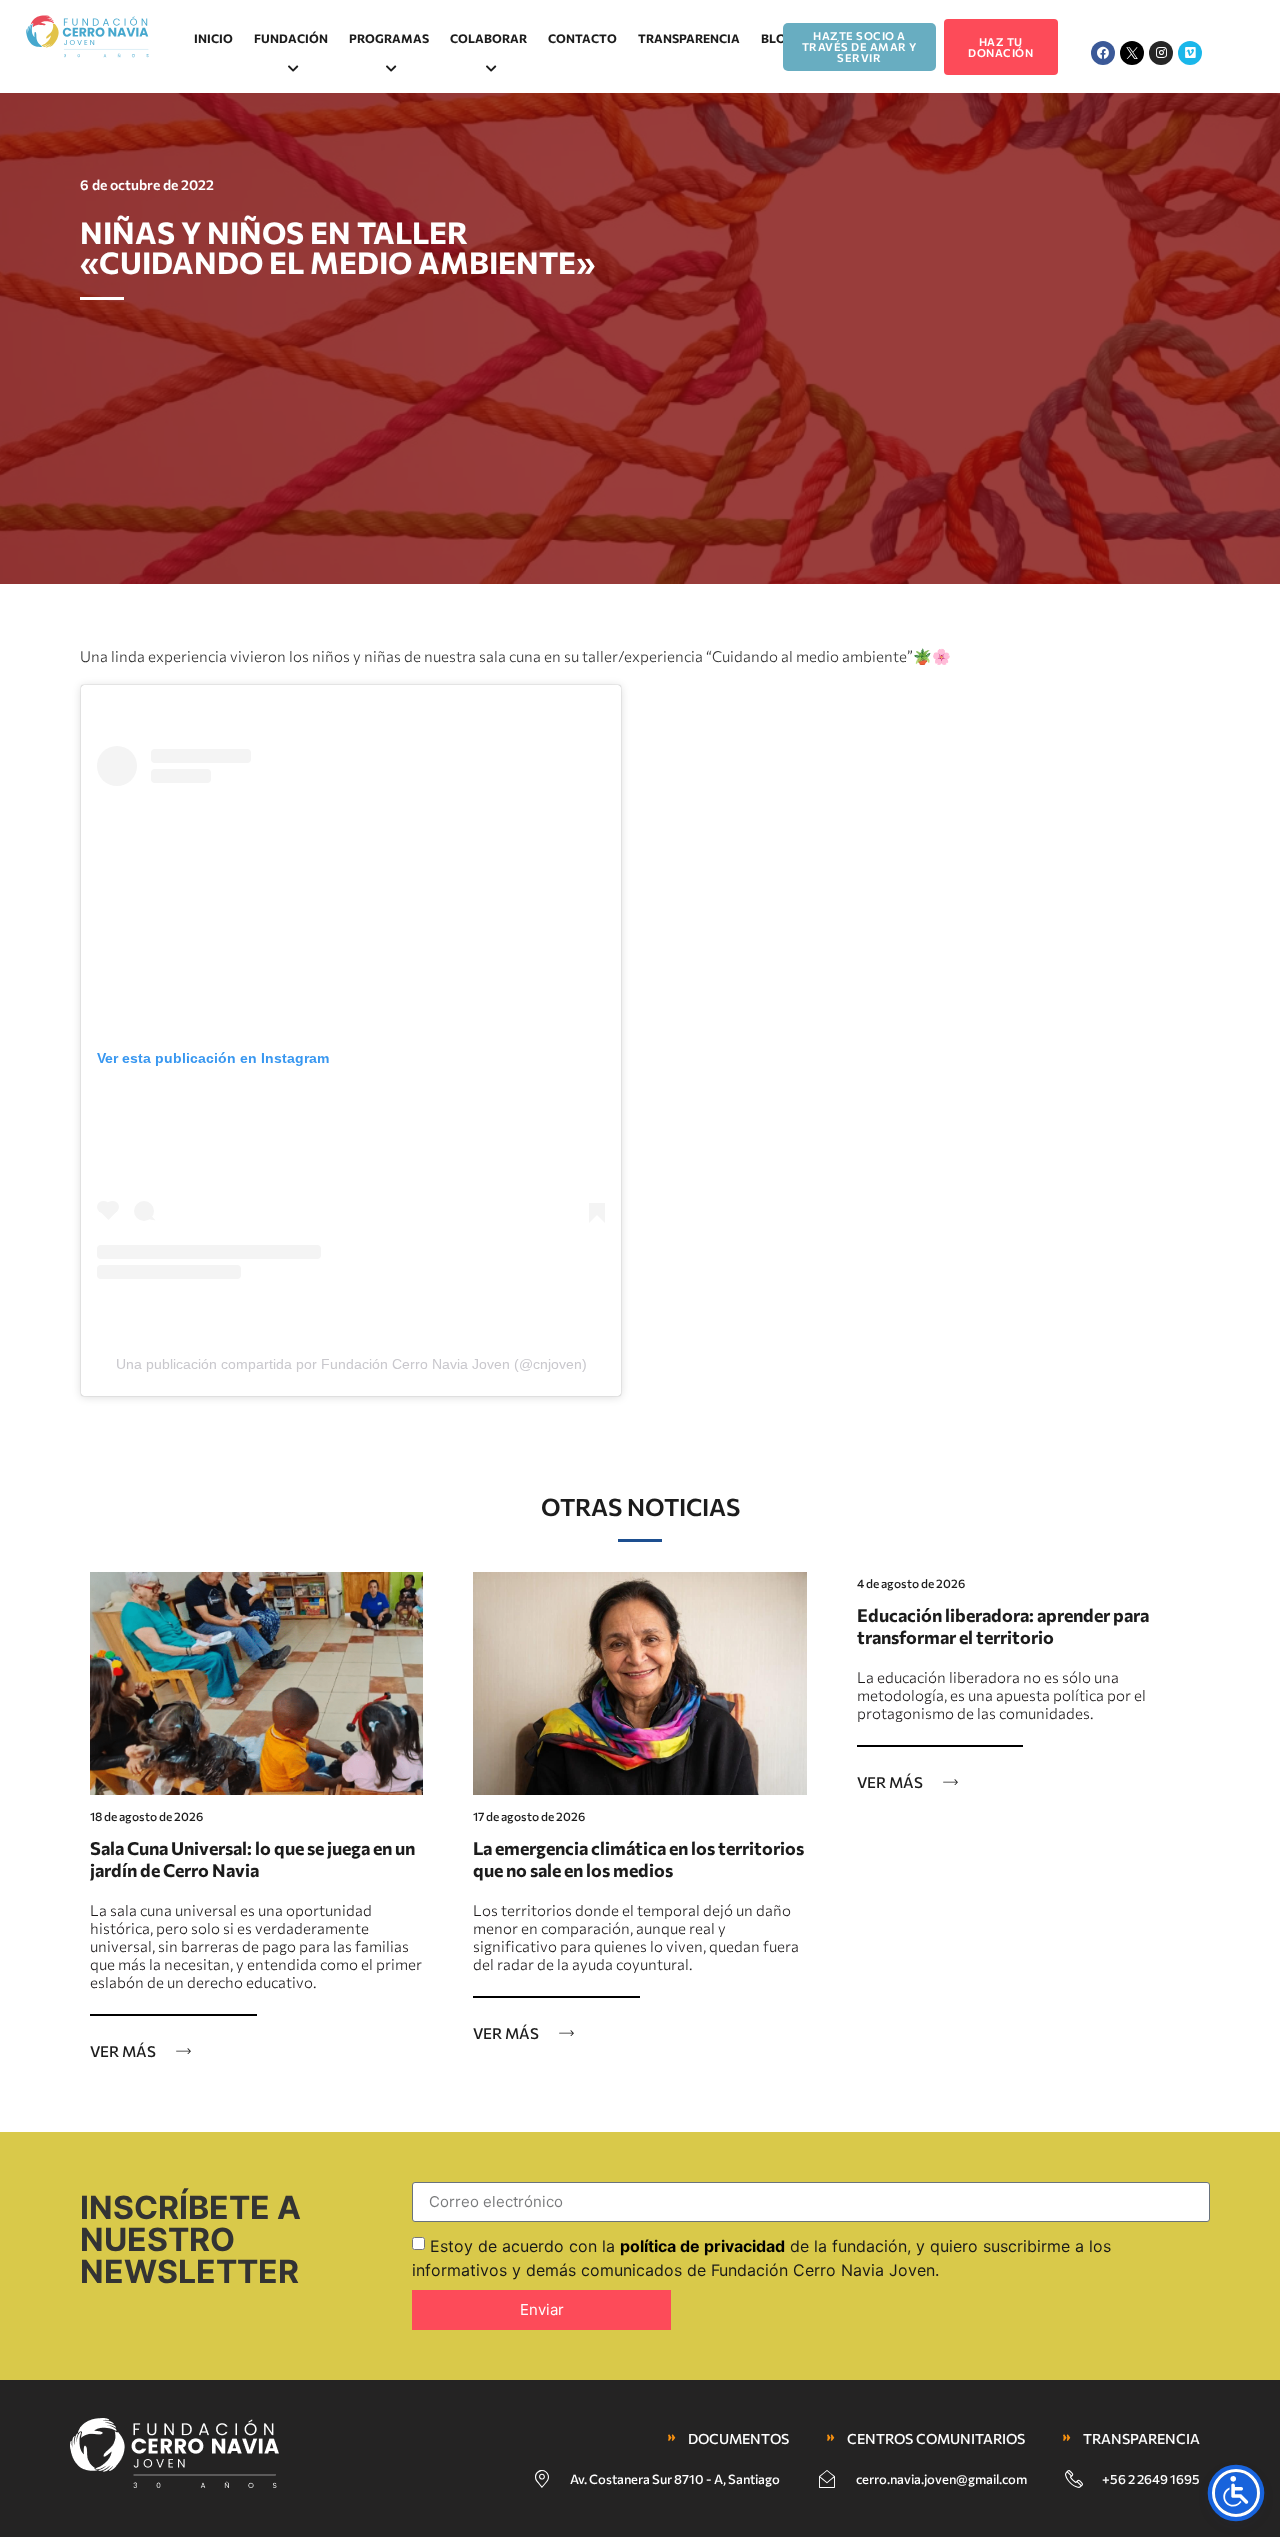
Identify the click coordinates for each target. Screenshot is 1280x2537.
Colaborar (488, 38)
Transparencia (689, 38)
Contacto (582, 38)
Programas (389, 38)
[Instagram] (1161, 53)
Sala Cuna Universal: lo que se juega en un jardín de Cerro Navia (252, 1859)
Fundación (291, 38)
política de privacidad (702, 2245)
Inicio (213, 38)
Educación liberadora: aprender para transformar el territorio (1003, 1626)
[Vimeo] (1190, 53)
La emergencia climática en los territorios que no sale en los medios (638, 1859)
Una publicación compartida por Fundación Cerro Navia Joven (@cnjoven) (351, 1364)
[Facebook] (1103, 53)
